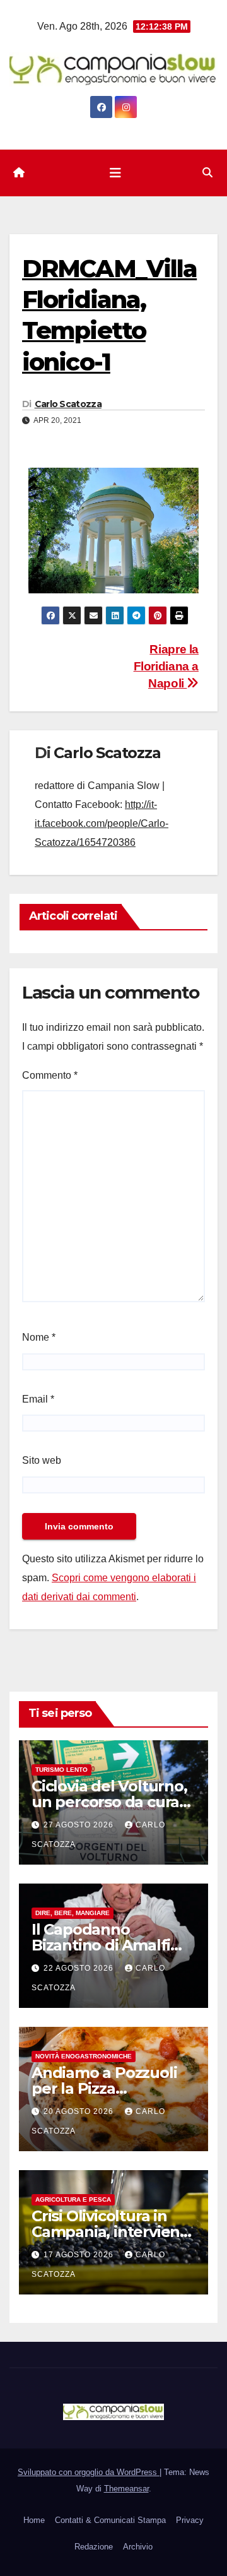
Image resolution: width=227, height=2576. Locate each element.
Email (38, 1399)
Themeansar (126, 2489)
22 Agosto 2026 (80, 1968)
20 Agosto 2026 (80, 2111)
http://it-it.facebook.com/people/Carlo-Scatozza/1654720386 (102, 823)
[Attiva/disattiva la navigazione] (115, 173)
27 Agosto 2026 (80, 1825)
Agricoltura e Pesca (73, 2199)
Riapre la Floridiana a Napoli (166, 666)
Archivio (138, 2547)
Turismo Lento (61, 1770)
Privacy (190, 2520)
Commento (50, 1075)
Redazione (94, 2547)
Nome (39, 1337)
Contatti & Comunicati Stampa (110, 2520)
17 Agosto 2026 (80, 2255)
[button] (207, 173)
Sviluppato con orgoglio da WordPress (89, 2472)
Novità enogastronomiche (84, 2056)
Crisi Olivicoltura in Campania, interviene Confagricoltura (110, 2232)
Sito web (42, 1460)
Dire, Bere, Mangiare (73, 1913)
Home (34, 2520)
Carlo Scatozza (68, 404)
